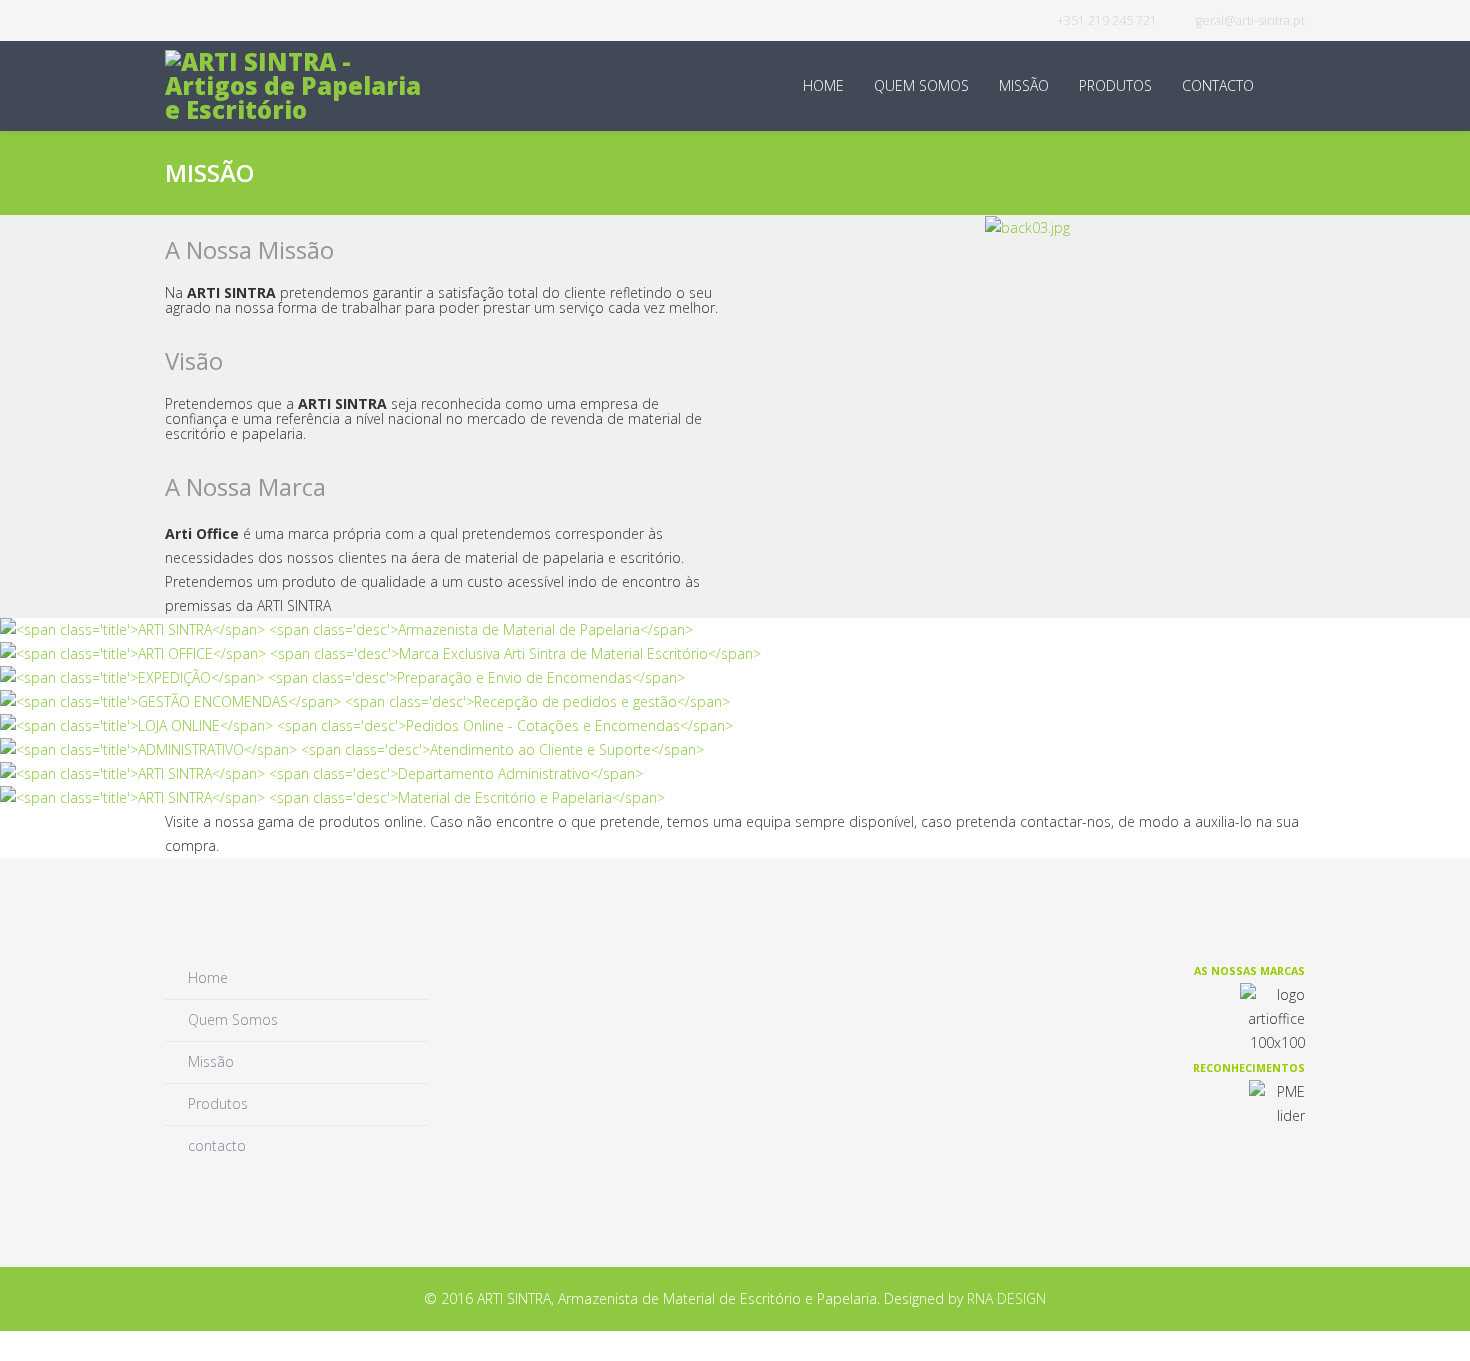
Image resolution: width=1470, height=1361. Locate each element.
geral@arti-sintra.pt (1250, 20)
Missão (1024, 85)
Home (823, 85)
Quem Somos (921, 85)
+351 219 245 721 (1107, 20)
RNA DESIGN (1006, 1298)
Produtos (1115, 85)
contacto (1218, 85)
